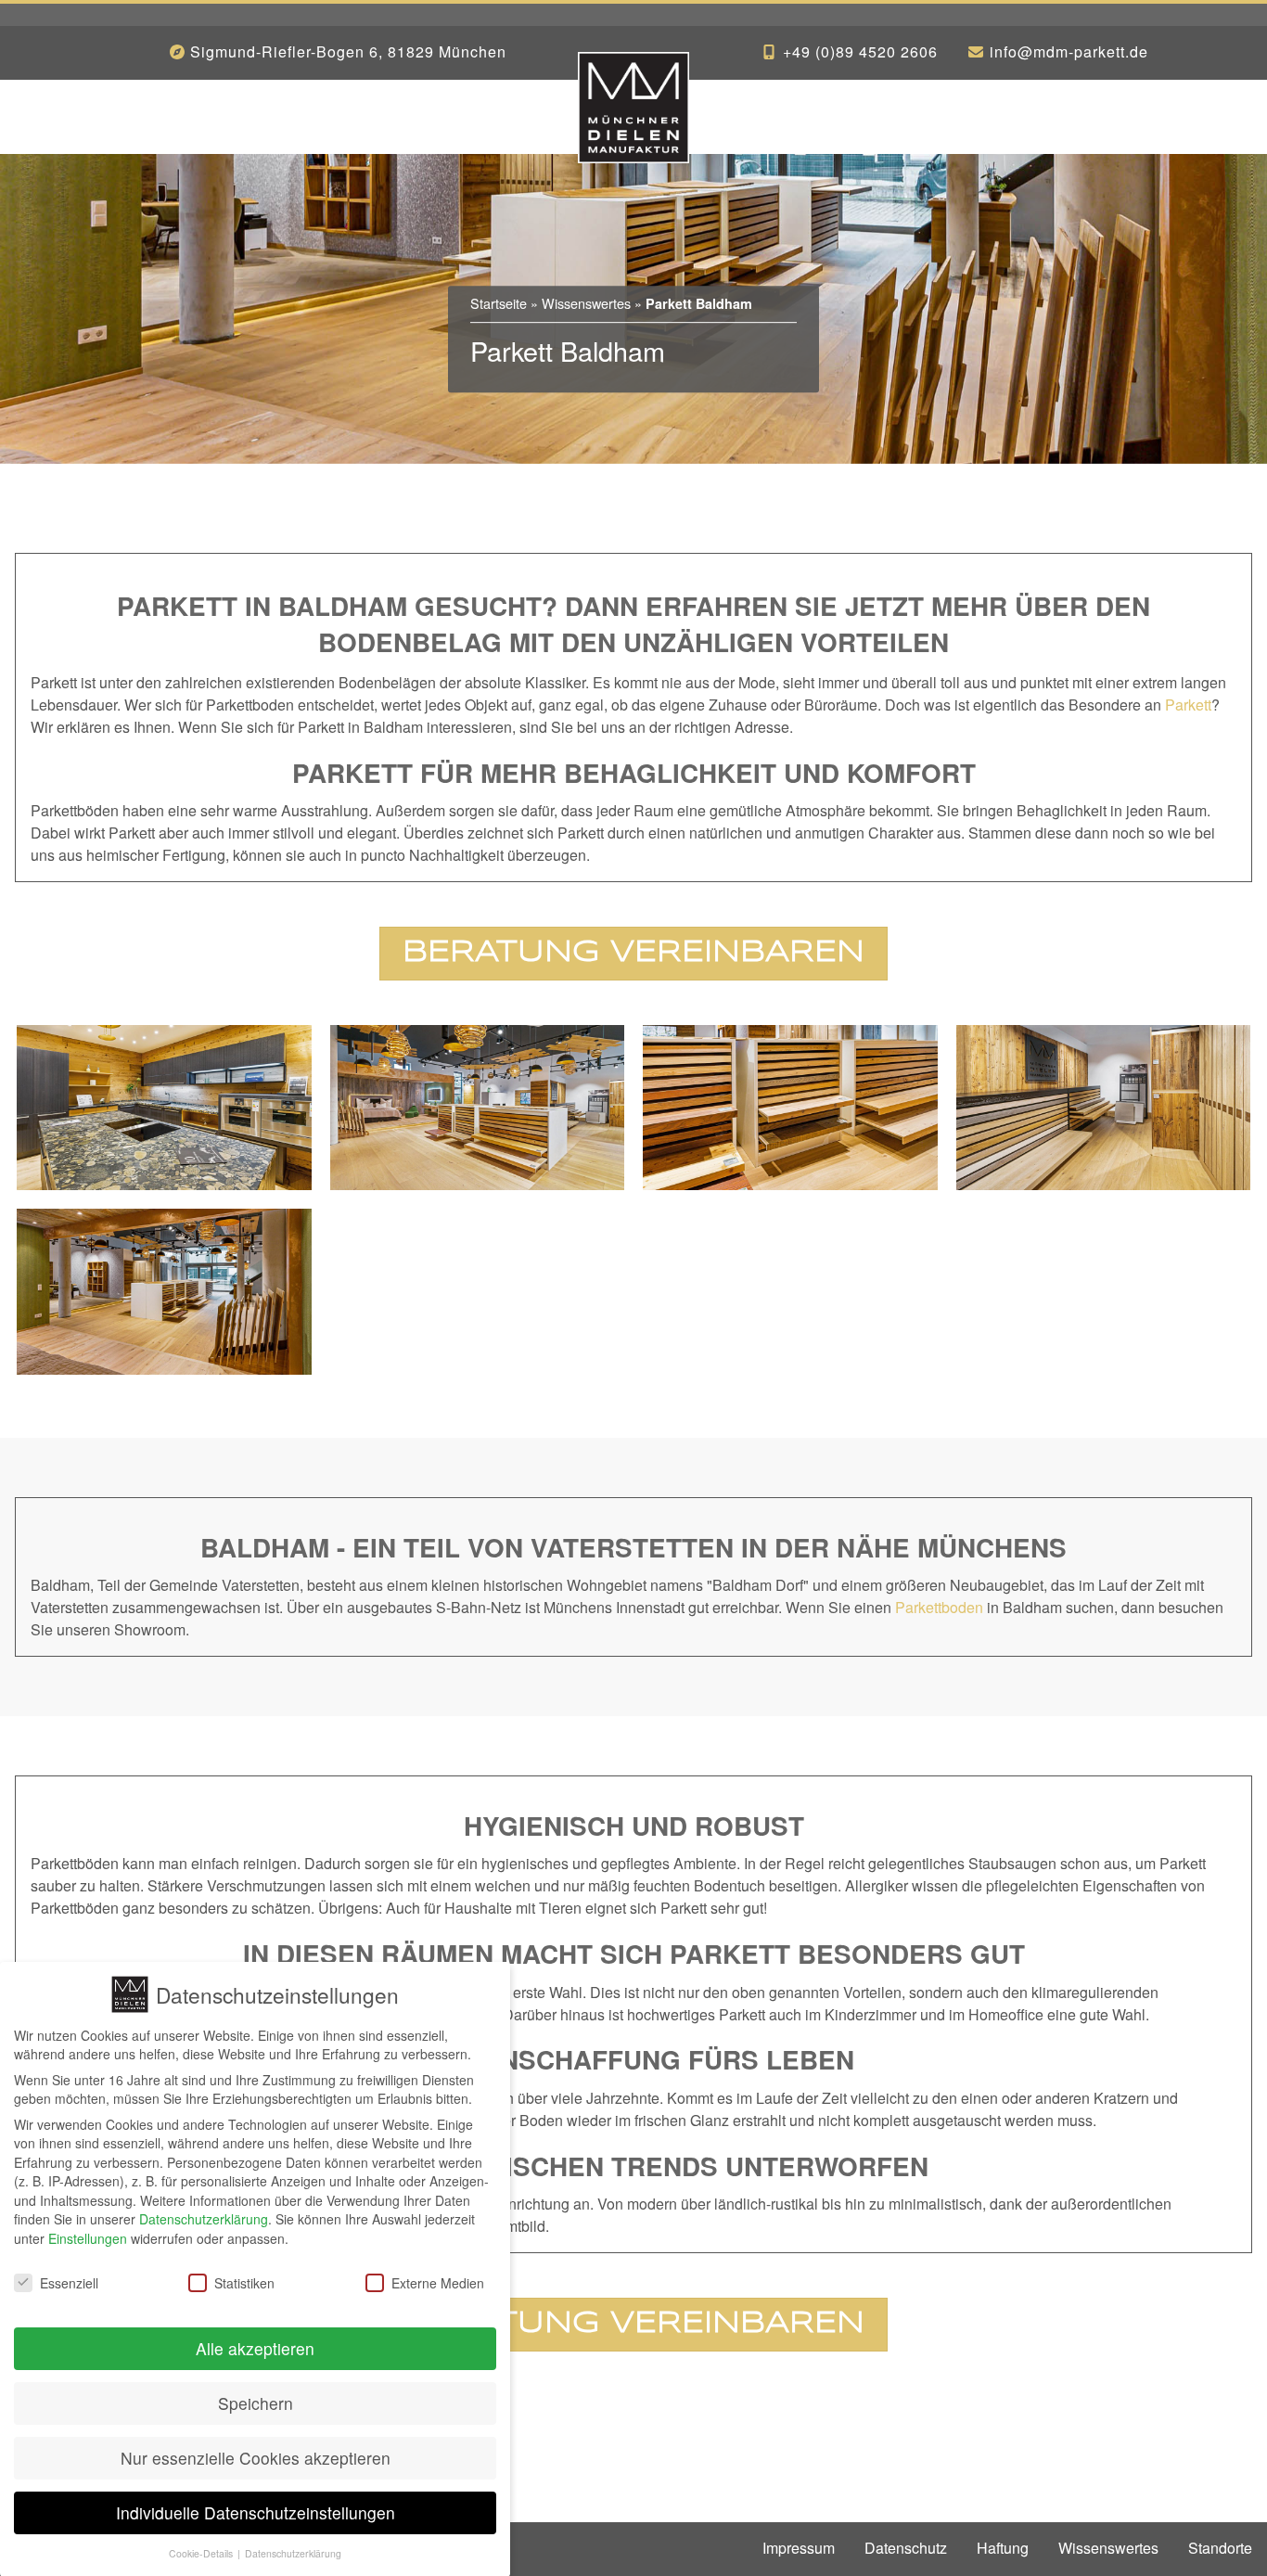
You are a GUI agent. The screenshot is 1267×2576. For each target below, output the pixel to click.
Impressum (799, 2548)
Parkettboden (939, 1607)
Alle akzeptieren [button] (255, 2348)
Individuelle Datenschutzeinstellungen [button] (256, 2512)
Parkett (1188, 705)
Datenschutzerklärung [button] (293, 2552)
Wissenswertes (586, 303)
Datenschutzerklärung (204, 2219)
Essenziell (69, 2282)
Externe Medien (438, 2282)
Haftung (1003, 2548)
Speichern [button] (256, 2403)
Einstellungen (88, 2238)
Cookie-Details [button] (202, 2552)
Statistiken (244, 2282)
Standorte (1220, 2548)
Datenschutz (906, 2548)
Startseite (499, 303)
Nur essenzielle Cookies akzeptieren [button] (256, 2457)
